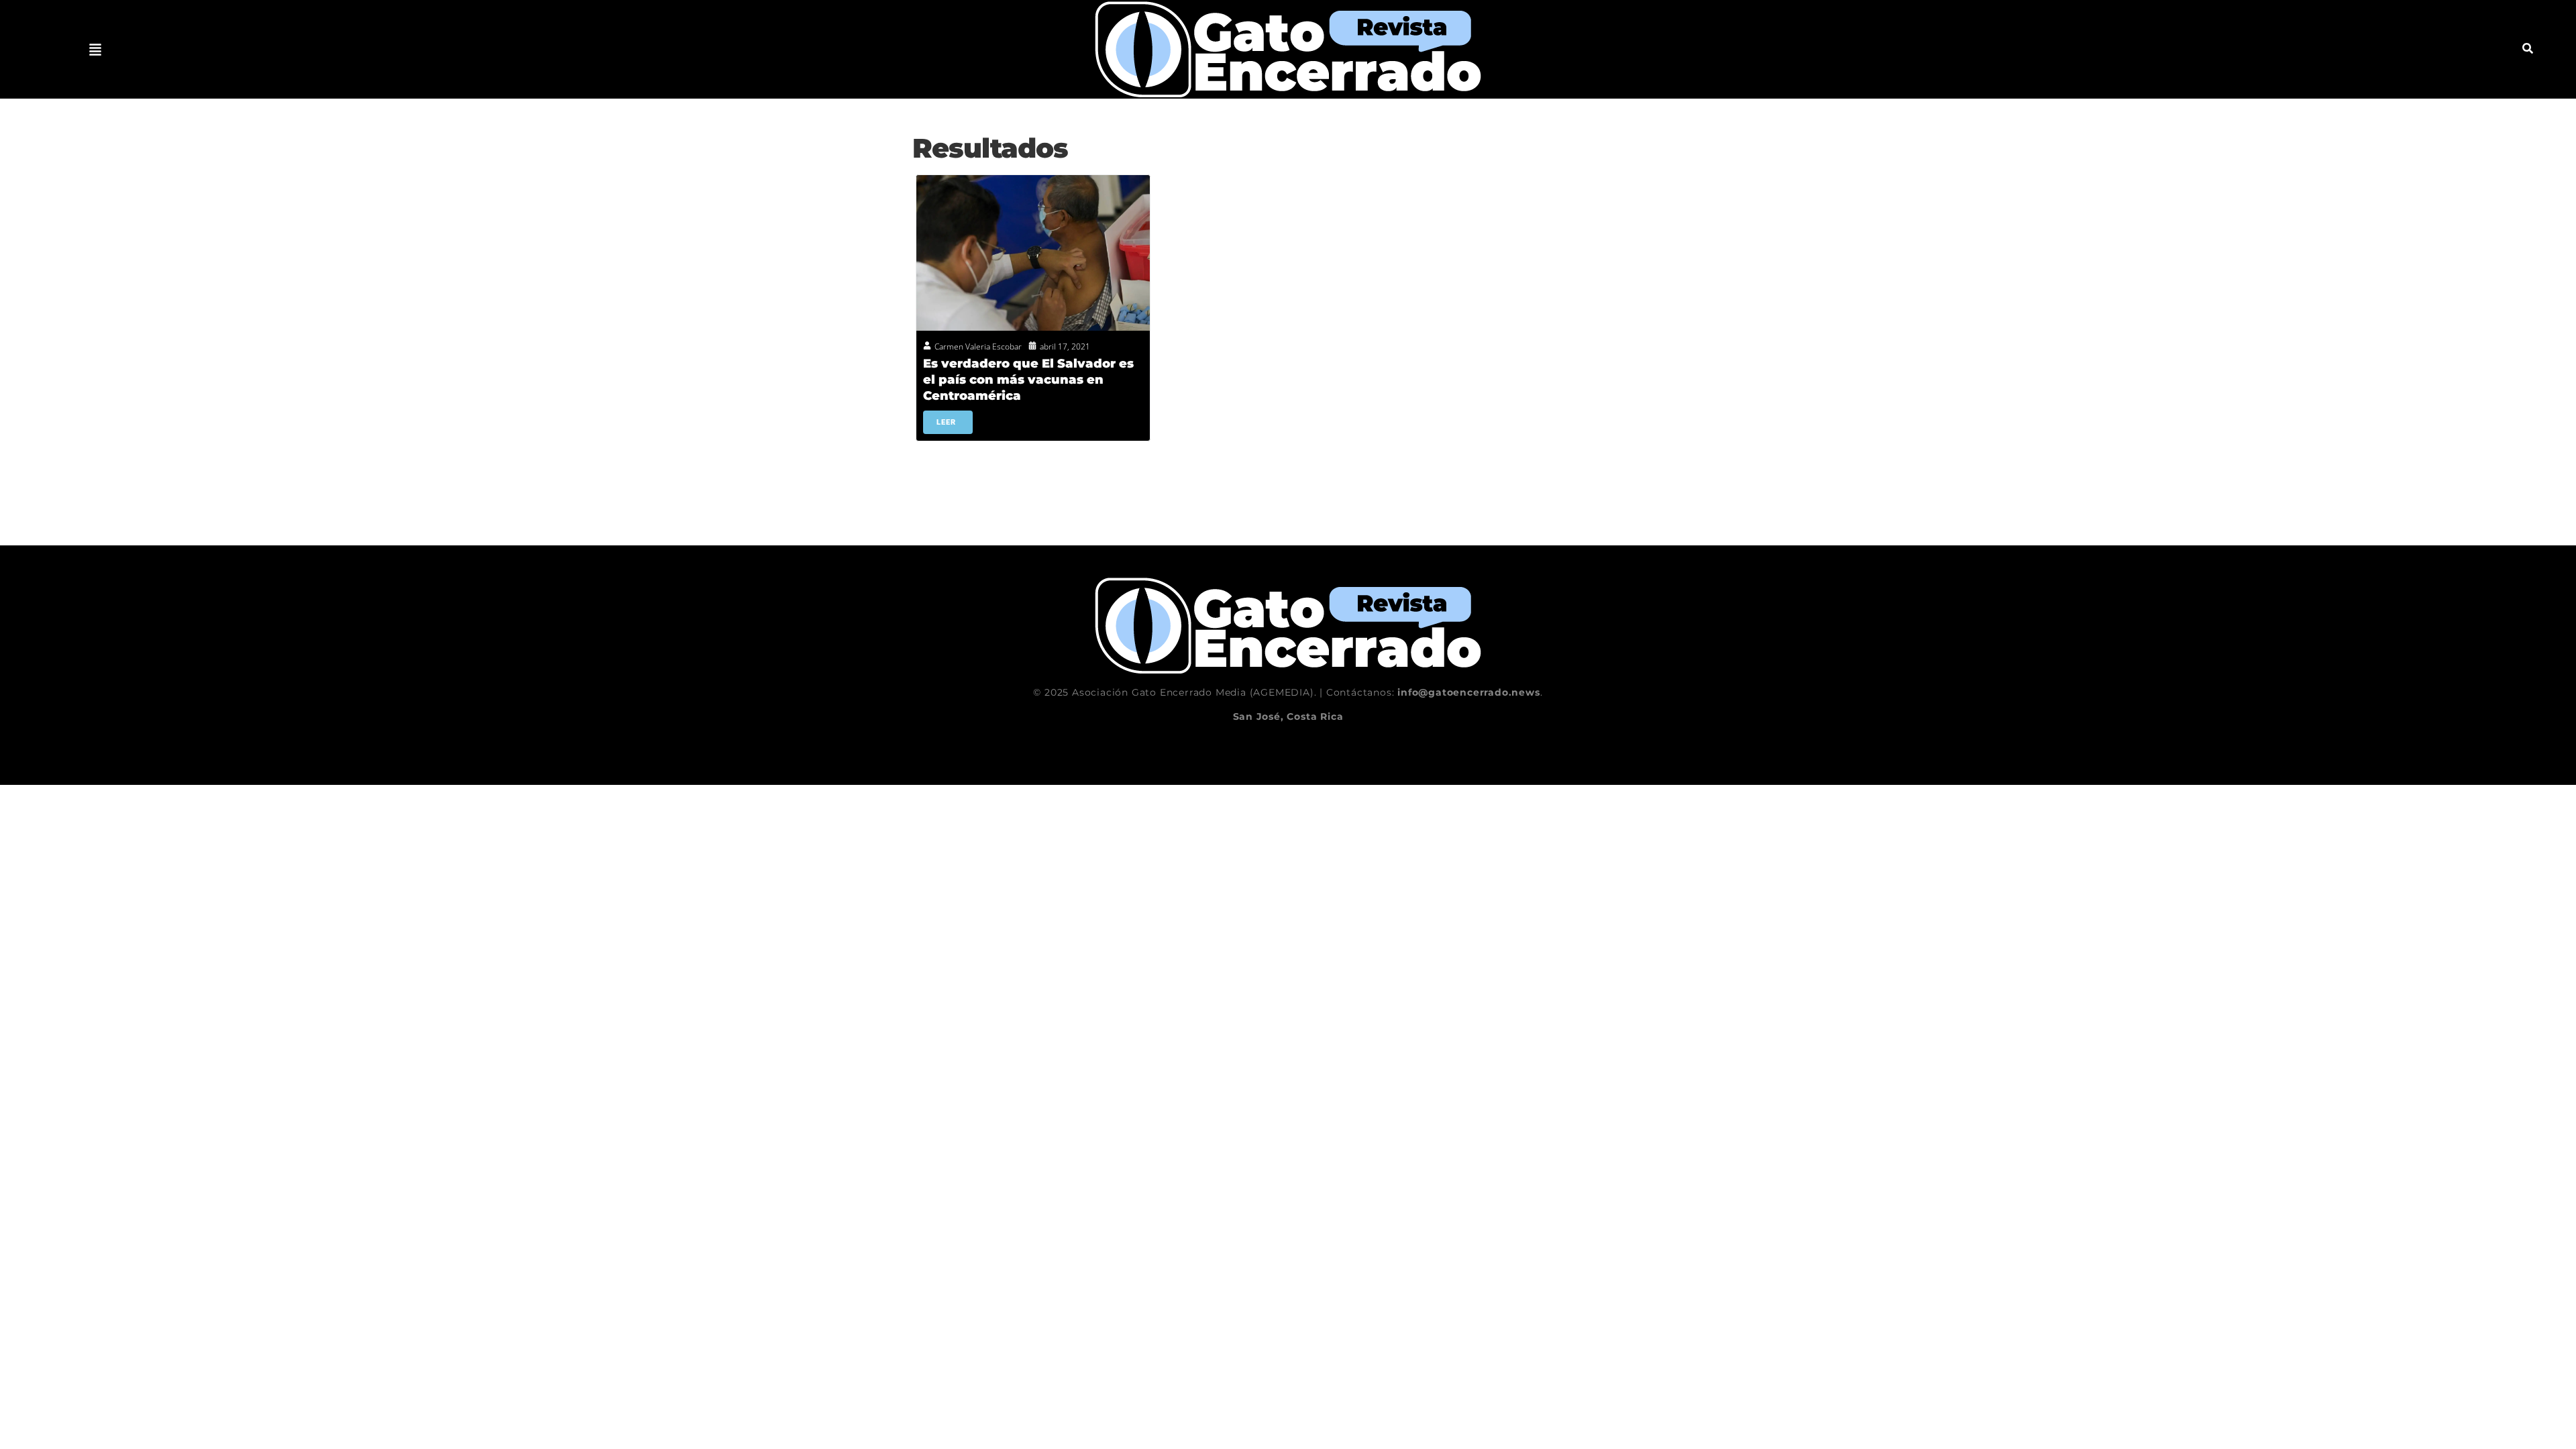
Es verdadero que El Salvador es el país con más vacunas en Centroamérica (1028, 380)
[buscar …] (2528, 50)
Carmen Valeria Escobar (978, 346)
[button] (95, 50)
